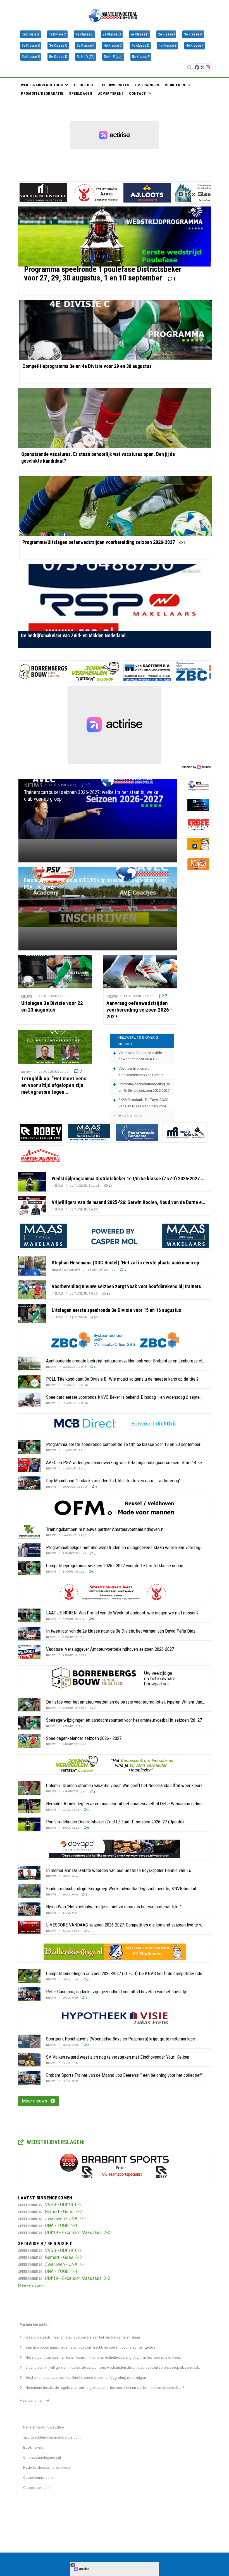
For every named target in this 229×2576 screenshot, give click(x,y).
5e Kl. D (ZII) (86, 57)
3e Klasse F (86, 46)
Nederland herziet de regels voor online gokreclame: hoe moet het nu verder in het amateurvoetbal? (105, 2388)
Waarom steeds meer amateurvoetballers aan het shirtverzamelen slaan (83, 2337)
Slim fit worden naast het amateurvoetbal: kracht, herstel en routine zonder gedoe (90, 2347)
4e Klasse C (113, 46)
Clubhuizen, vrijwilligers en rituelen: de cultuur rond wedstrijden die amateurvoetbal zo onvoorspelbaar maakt (113, 2367)
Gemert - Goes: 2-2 (64, 2212)
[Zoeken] (189, 68)
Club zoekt (85, 85)
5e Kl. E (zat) (113, 57)
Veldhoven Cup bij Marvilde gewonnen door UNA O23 (140, 1056)
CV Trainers (147, 85)
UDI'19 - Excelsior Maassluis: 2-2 (78, 2233)
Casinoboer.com (36, 2488)
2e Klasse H (139, 34)
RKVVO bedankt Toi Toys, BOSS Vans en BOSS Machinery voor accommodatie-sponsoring (143, 1103)
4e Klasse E (167, 46)
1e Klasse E (84, 34)
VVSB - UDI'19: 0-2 (63, 2205)
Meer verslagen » (32, 2285)
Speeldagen (81, 93)
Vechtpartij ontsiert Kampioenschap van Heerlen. (143, 1072)
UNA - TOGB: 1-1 (61, 2226)
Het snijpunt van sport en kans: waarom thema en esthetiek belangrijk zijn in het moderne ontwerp (103, 2357)
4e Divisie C (57, 34)
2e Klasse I (166, 34)
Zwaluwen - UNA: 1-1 (65, 2219)
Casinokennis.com (38, 2478)
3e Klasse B (31, 46)
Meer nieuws (36, 2101)
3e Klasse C (58, 46)
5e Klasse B (31, 57)
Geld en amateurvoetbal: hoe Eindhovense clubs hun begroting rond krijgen (86, 2378)
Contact (138, 93)
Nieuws (170, 91)
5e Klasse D (58, 57)
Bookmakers (33, 2447)
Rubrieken (175, 85)
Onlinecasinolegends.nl (42, 2457)
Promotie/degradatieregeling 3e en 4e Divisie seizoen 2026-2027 (144, 1087)
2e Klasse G (112, 34)
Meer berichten (130, 1116)
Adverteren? (111, 93)
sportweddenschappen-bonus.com (52, 2437)
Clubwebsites (116, 85)
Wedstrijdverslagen (42, 85)
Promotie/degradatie (42, 93)
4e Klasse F (195, 46)
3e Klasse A (193, 34)
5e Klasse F (141, 57)
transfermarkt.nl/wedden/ (44, 2427)
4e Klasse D (140, 46)
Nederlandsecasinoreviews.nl (47, 2467)
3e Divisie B (30, 34)
